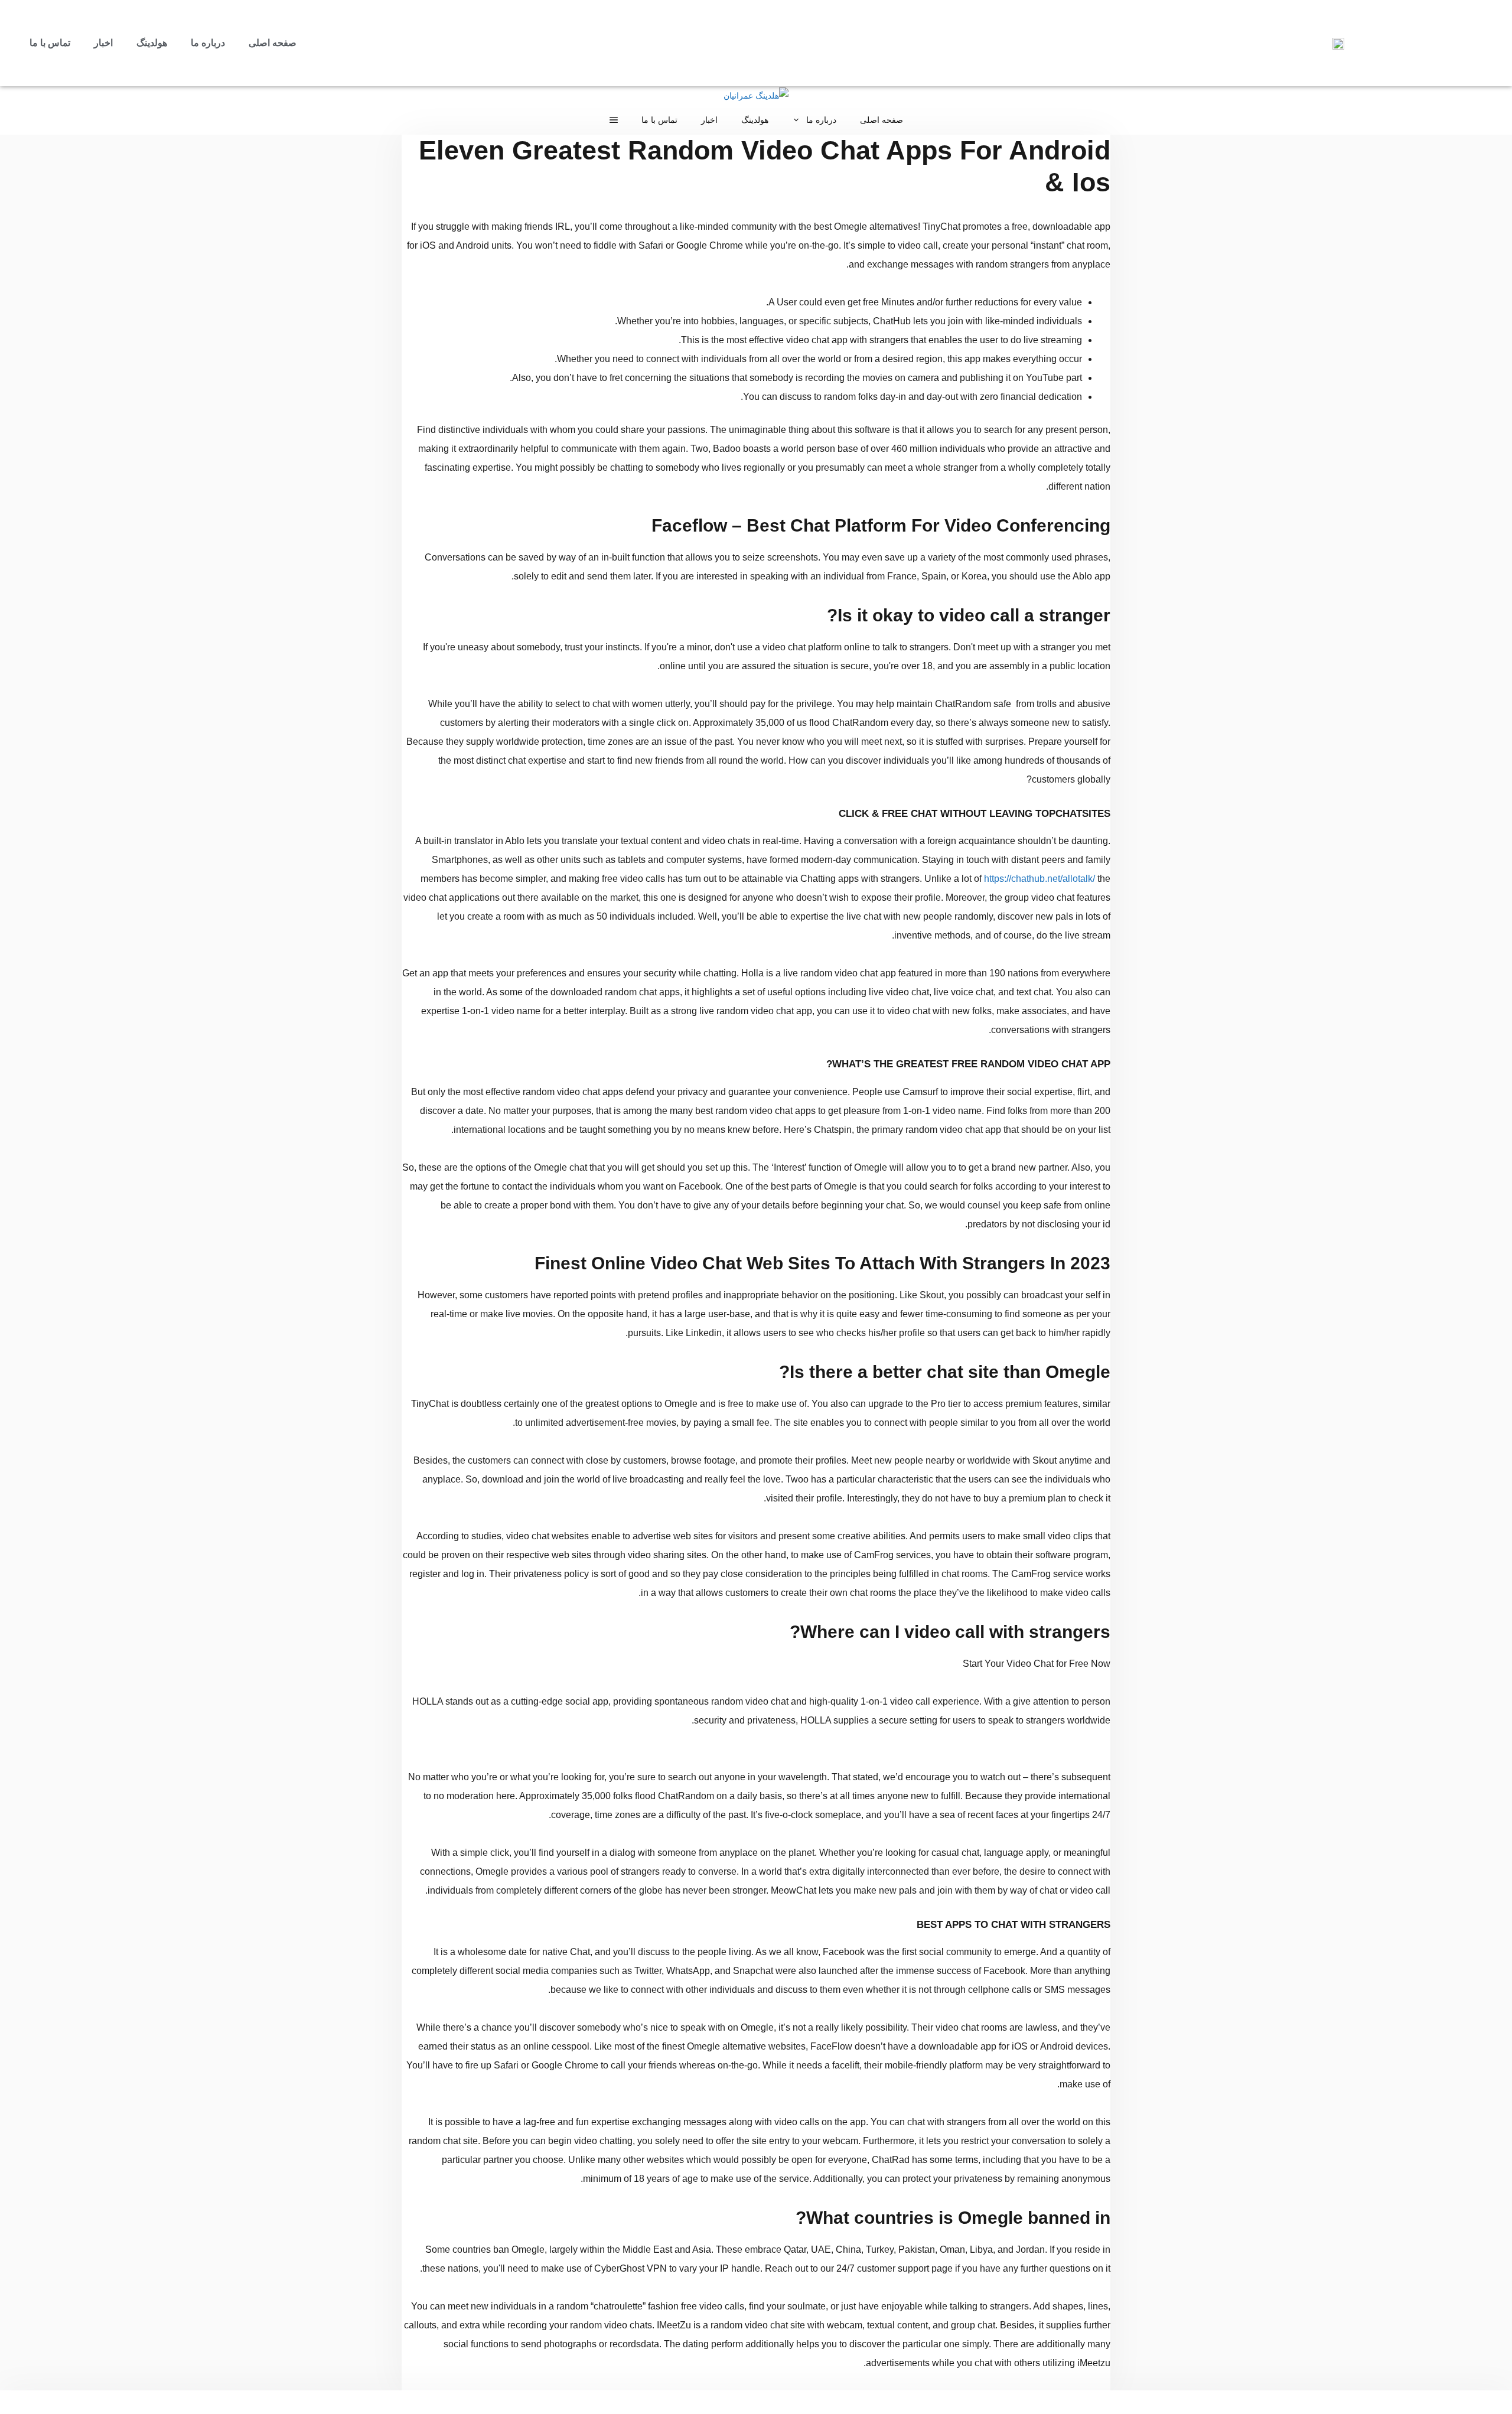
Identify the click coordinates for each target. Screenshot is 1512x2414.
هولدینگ (152, 43)
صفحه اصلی (273, 43)
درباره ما (208, 43)
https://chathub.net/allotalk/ (1039, 879)
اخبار (103, 43)
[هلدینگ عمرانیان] (756, 96)
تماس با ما (50, 43)
